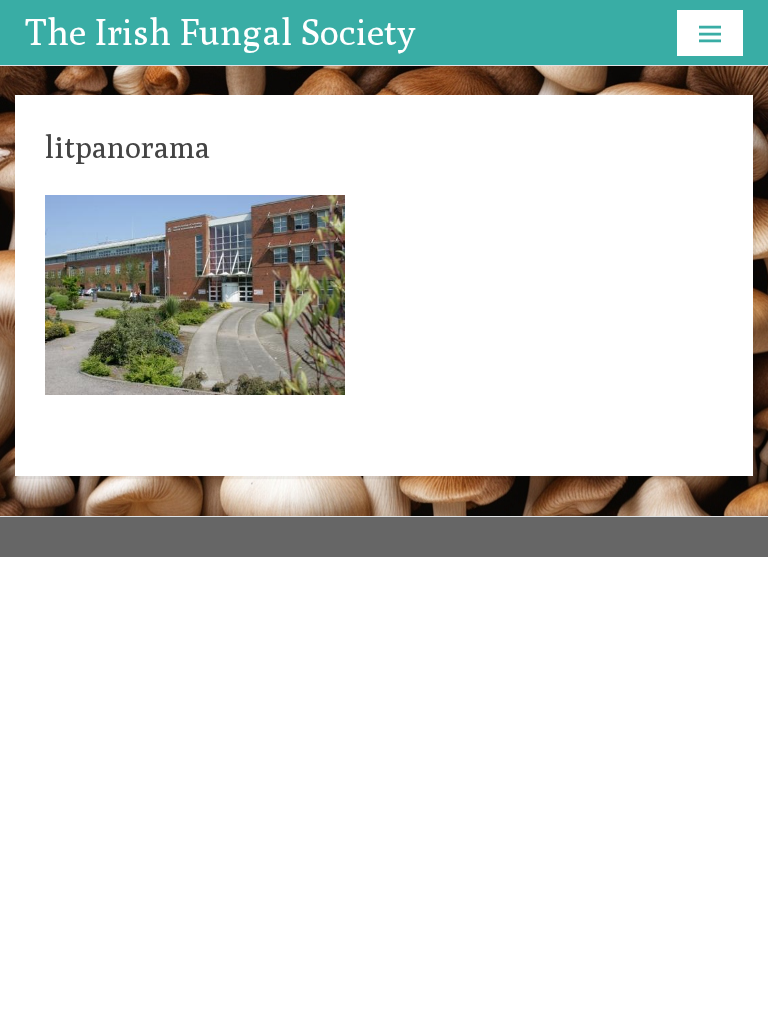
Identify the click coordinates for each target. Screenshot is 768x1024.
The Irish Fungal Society (220, 31)
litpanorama (127, 147)
